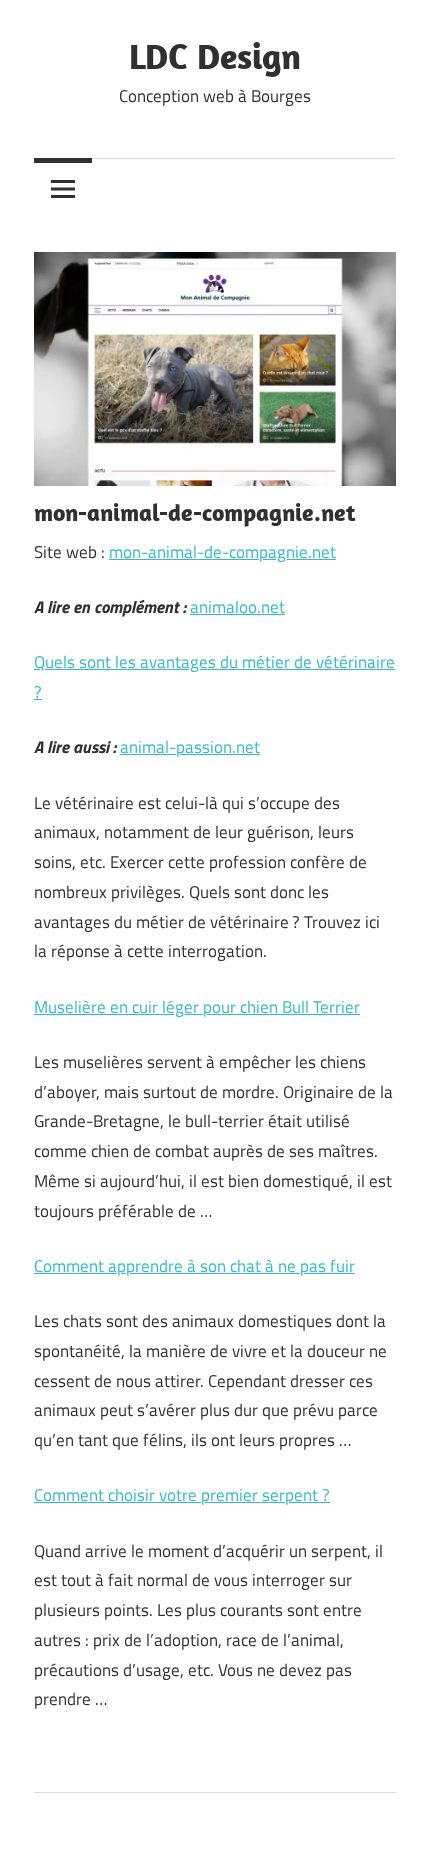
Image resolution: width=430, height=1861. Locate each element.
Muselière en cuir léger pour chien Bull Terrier (197, 1007)
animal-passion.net (190, 747)
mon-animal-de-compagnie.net (222, 552)
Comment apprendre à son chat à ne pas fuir (194, 1266)
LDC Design (215, 55)
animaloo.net (237, 607)
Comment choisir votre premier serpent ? (182, 1495)
